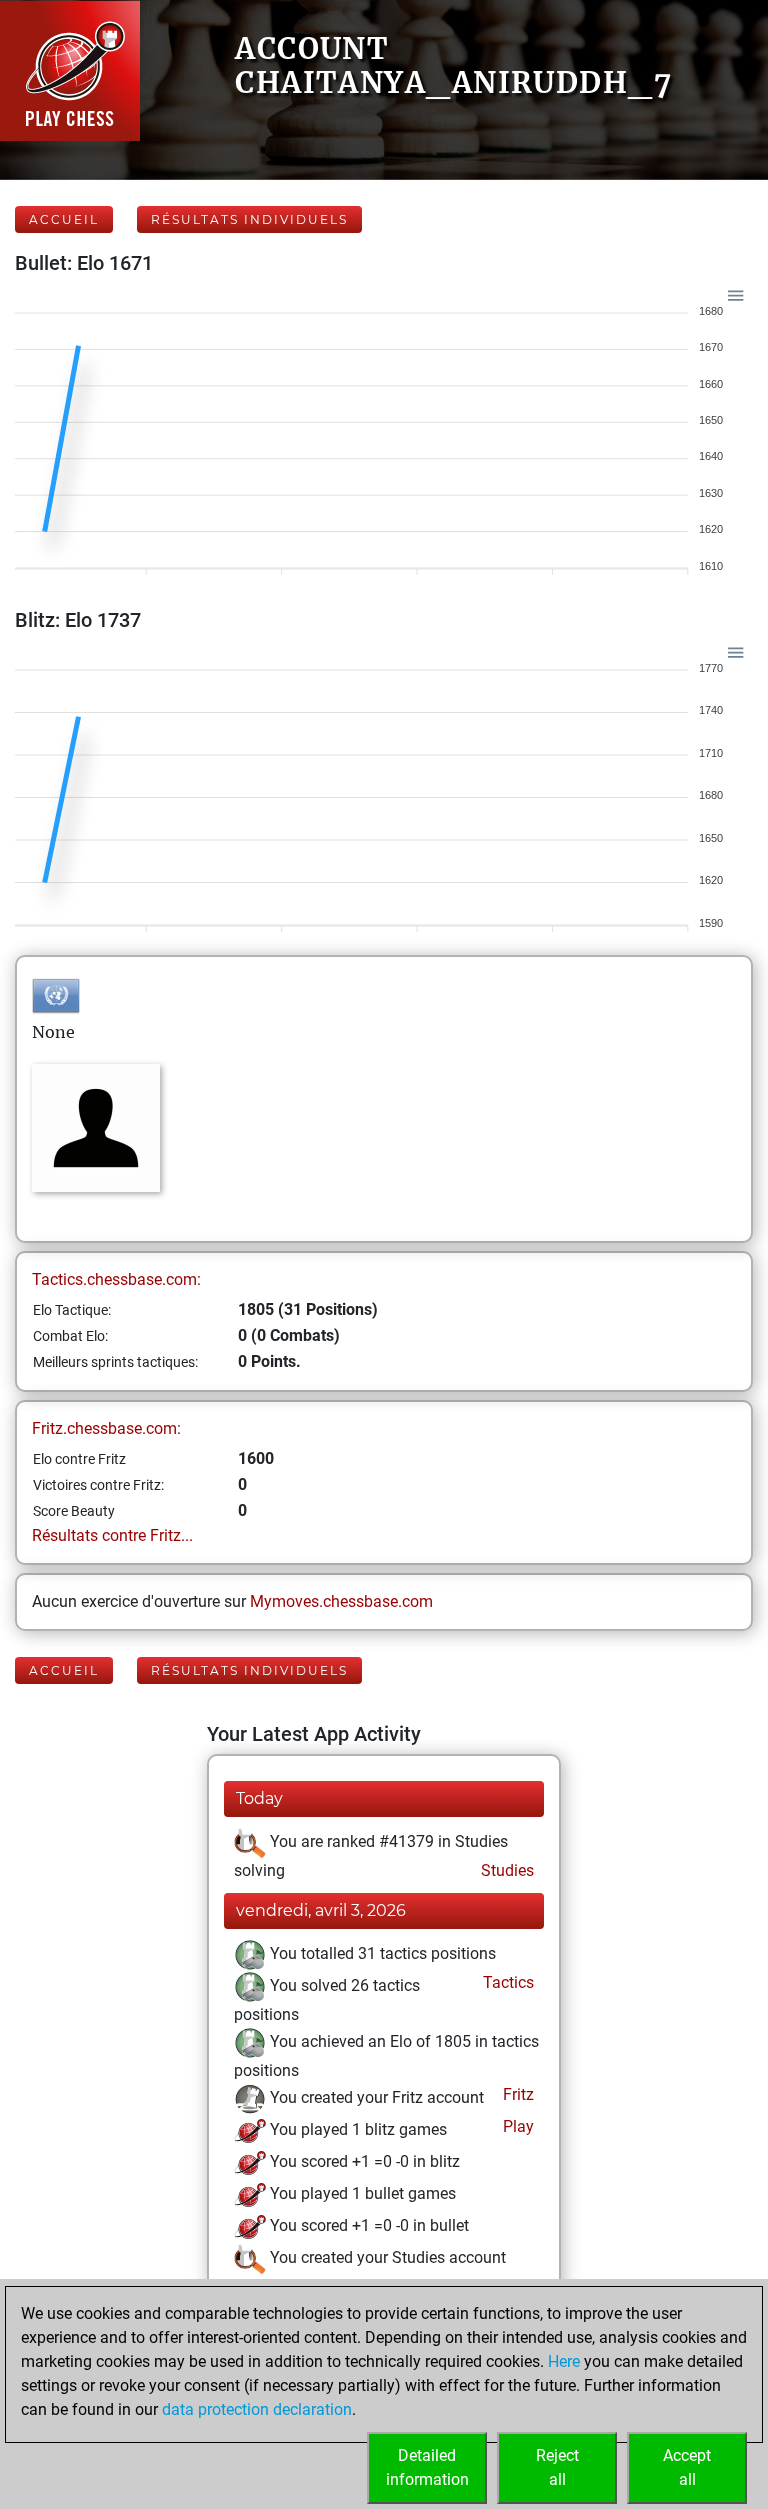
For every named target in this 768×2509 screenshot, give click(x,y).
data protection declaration (257, 2409)
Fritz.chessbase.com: (106, 1428)
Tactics (506, 1982)
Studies (505, 1870)
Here (564, 2361)
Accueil (64, 219)
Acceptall (687, 2467)
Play (516, 2126)
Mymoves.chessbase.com (341, 1601)
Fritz (516, 2094)
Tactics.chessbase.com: (116, 1279)
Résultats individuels (249, 219)
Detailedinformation (427, 2467)
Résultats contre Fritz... (112, 1535)
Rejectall (557, 2467)
